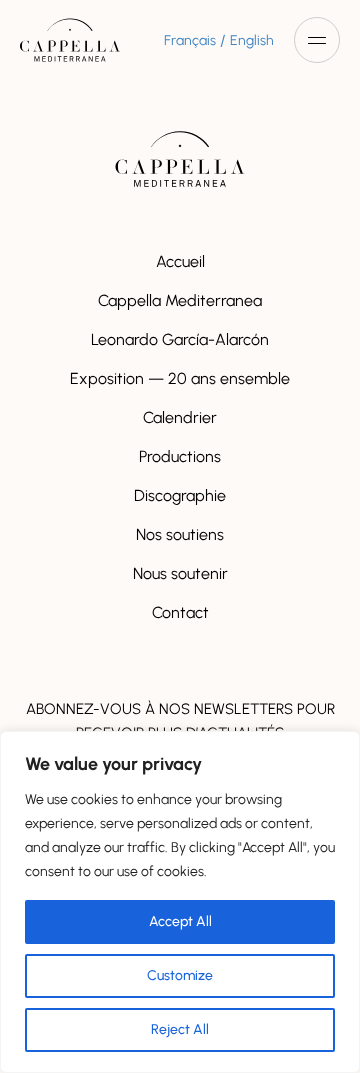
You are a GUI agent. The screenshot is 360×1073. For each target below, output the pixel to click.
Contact (180, 612)
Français (190, 40)
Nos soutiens (180, 534)
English (252, 40)
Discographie (180, 495)
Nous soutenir (180, 573)
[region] (180, 902)
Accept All (180, 921)
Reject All (180, 1029)
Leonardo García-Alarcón (180, 339)
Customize (180, 975)
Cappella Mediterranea (180, 300)
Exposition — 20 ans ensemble (180, 378)
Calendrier (180, 417)
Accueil (180, 261)
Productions (180, 456)
